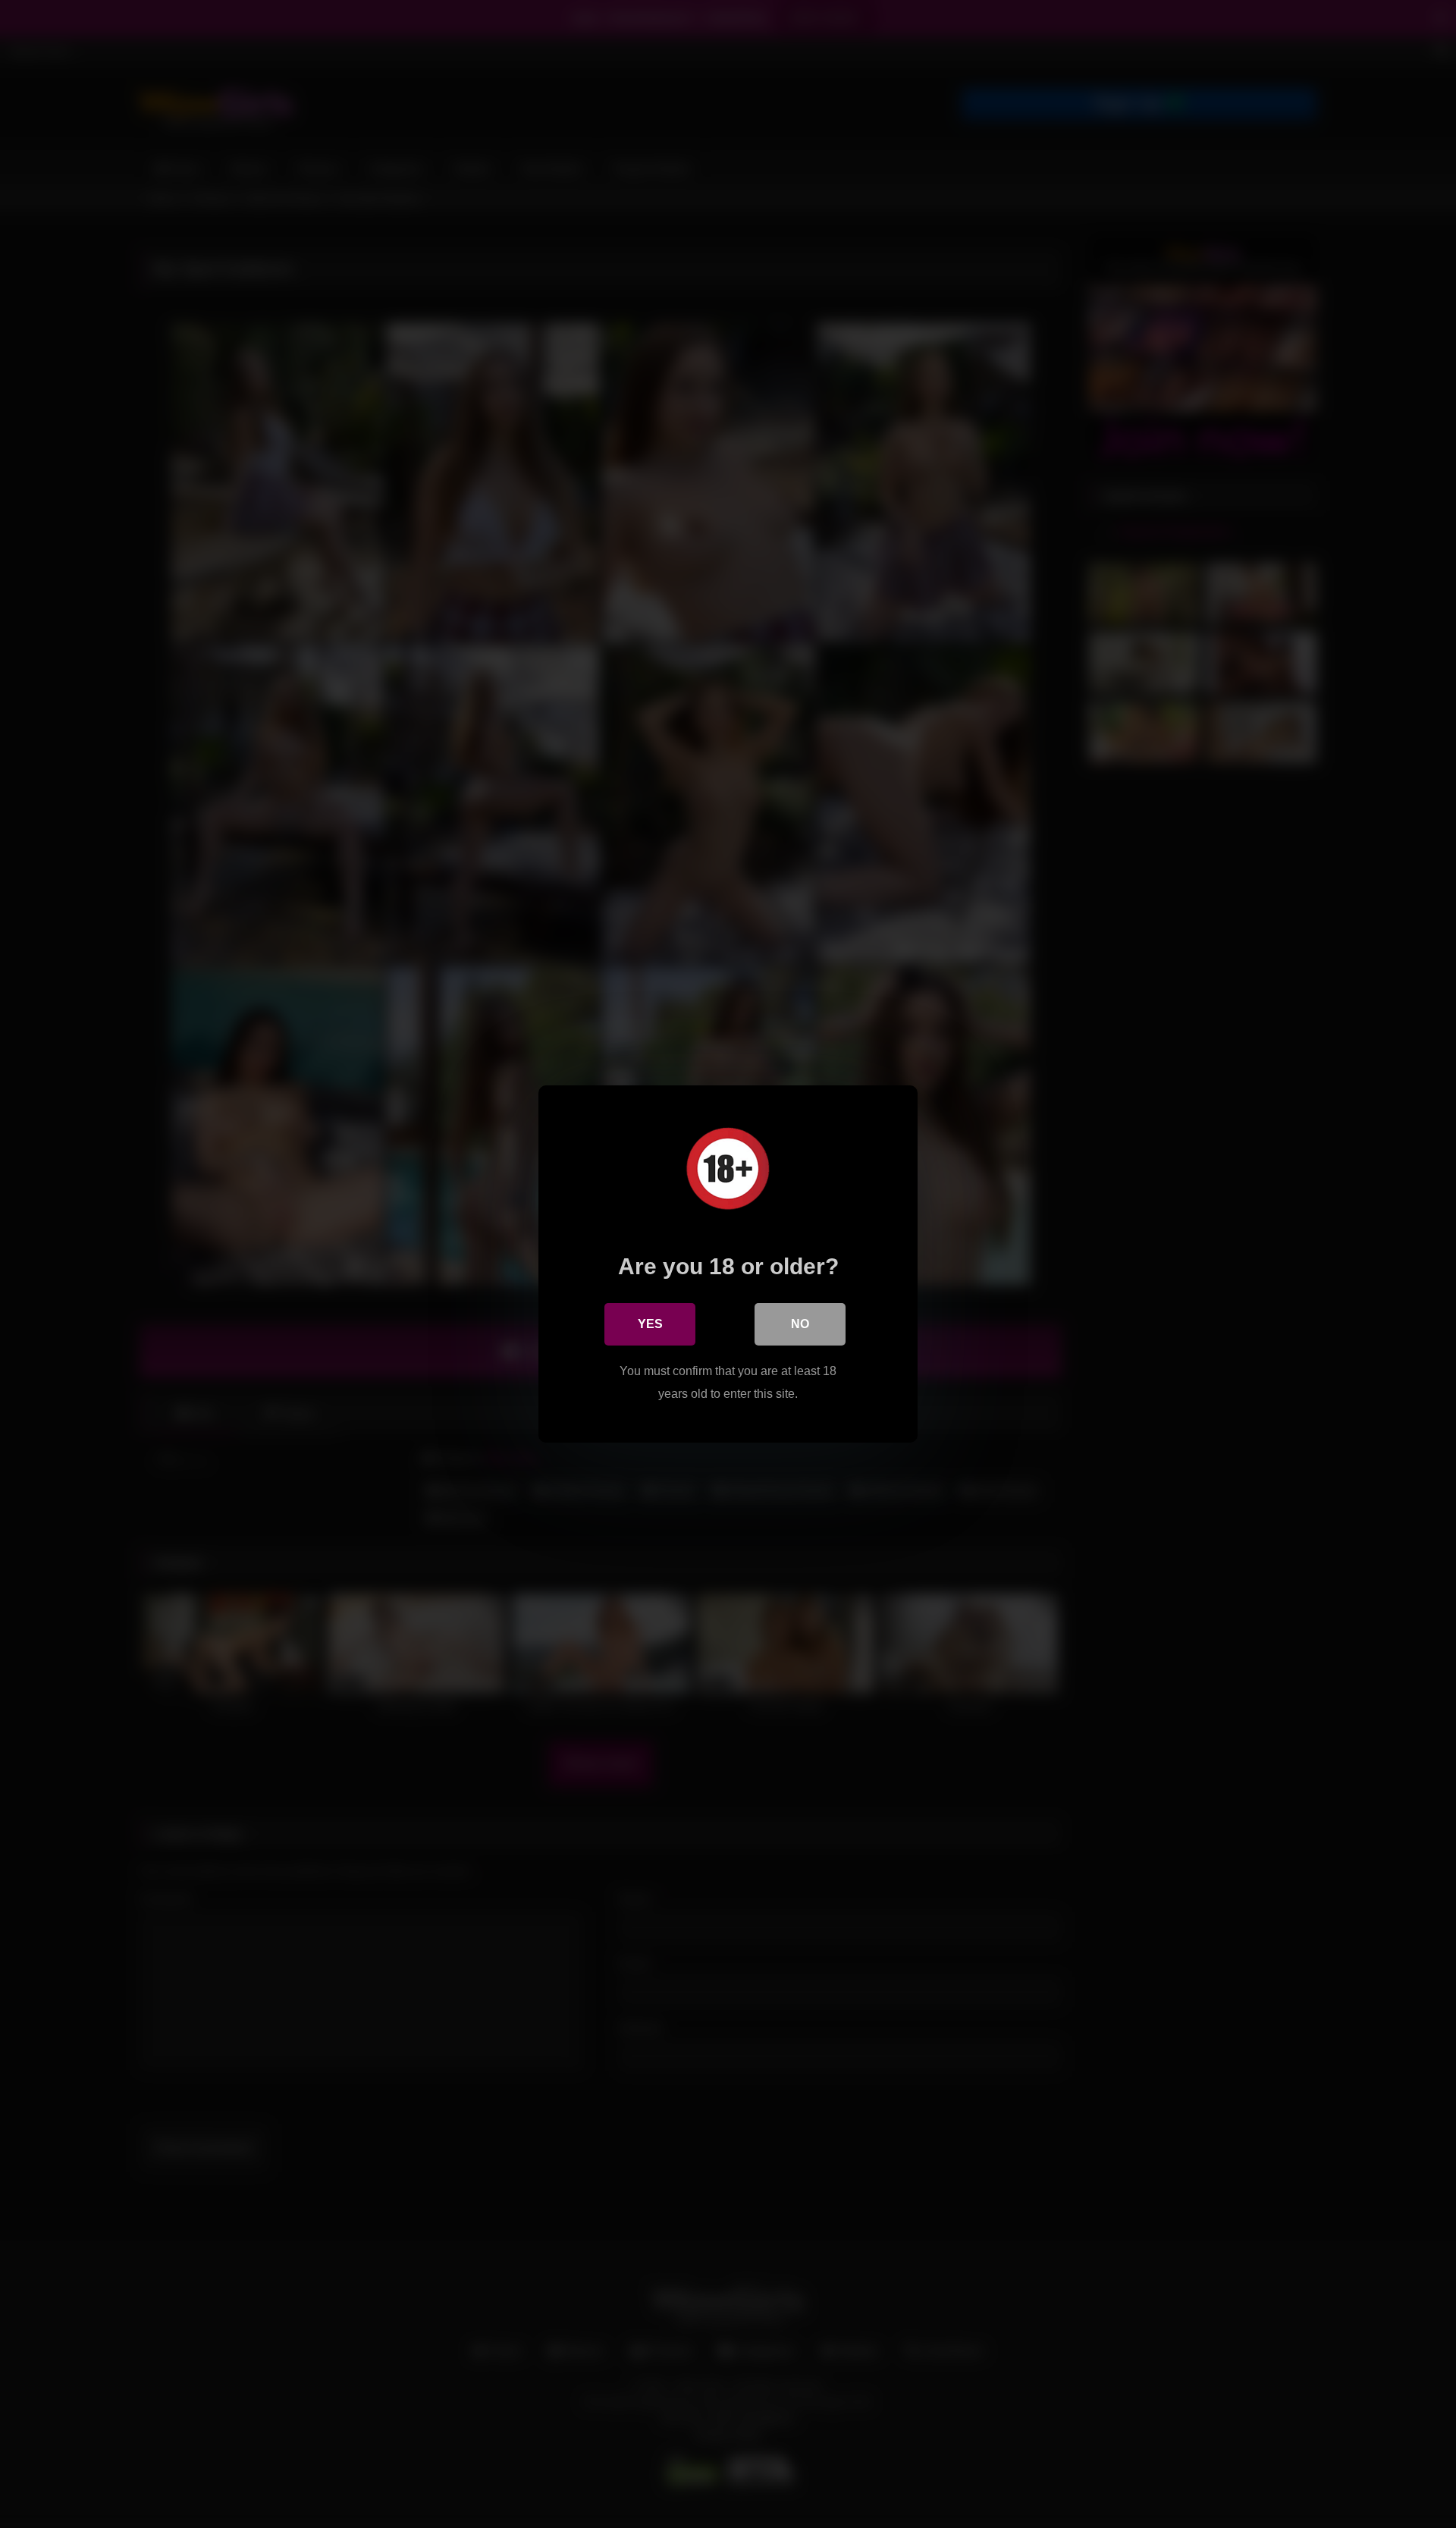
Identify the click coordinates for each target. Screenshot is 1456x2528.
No (800, 1324)
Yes (650, 1324)
